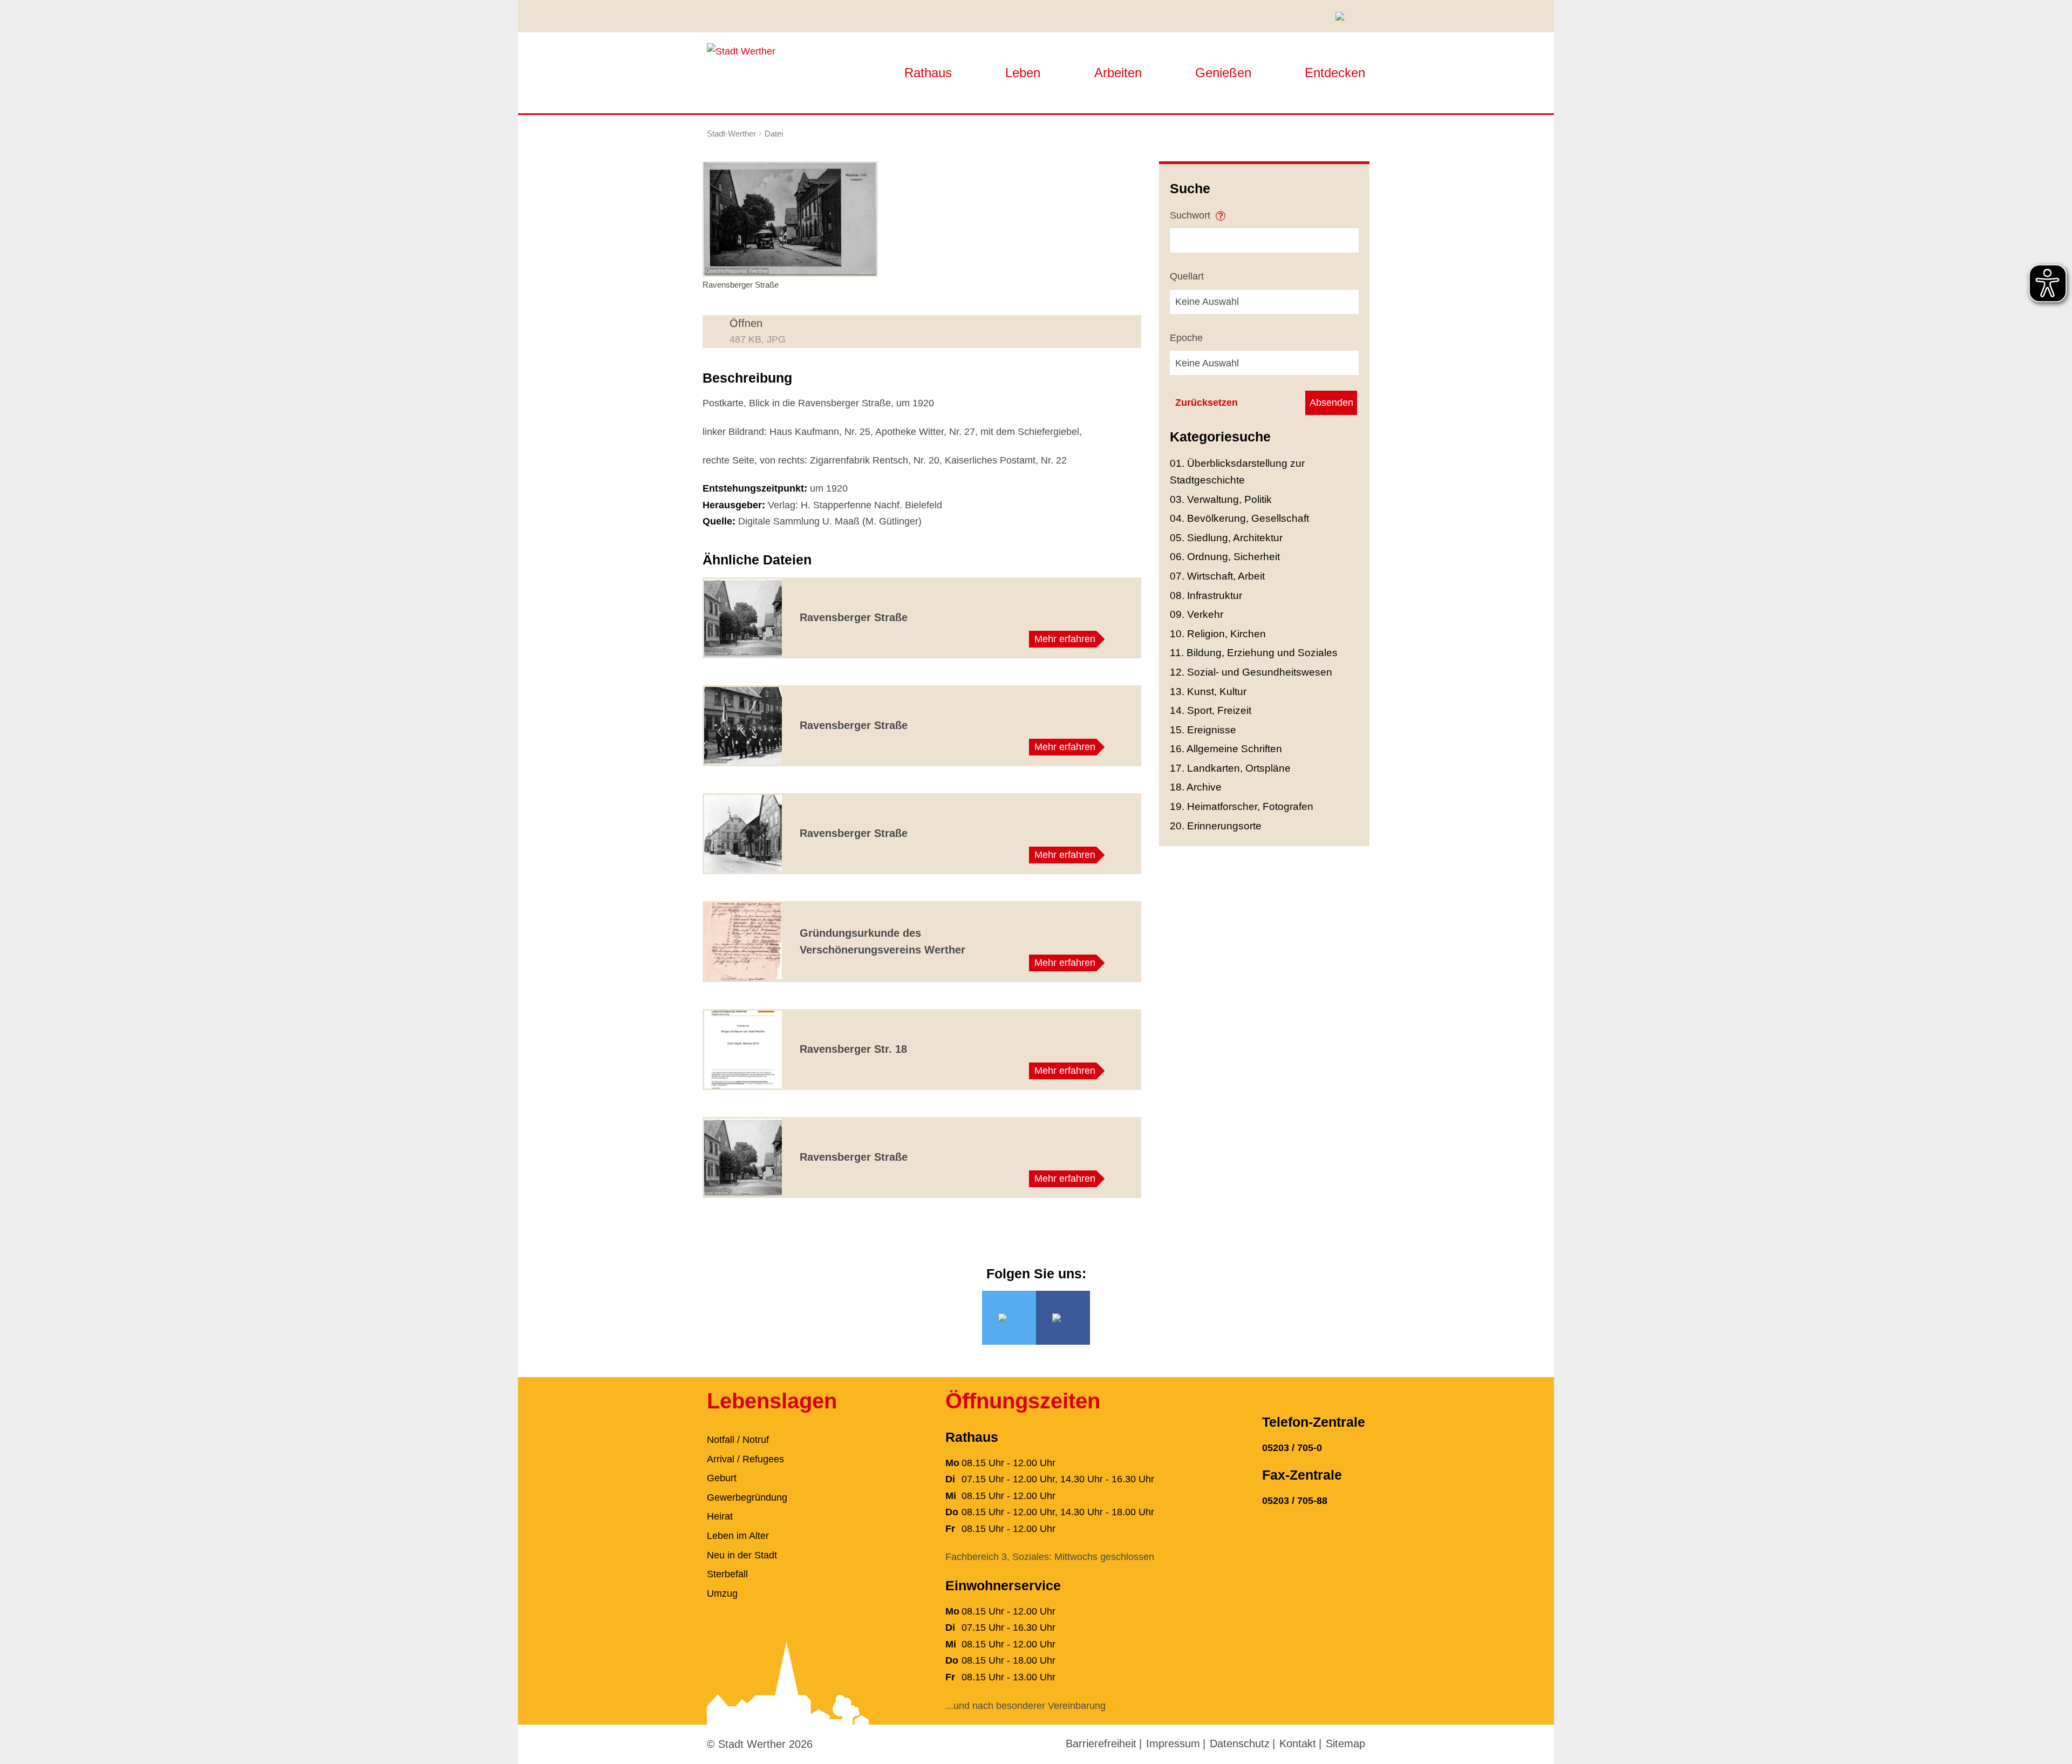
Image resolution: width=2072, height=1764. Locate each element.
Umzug (722, 1593)
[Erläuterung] (1221, 212)
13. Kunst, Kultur (1208, 692)
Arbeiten (1118, 73)
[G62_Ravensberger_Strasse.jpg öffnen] (790, 219)
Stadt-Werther (731, 134)
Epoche (1186, 338)
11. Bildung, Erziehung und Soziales (1254, 653)
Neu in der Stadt (742, 1555)
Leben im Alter (738, 1536)
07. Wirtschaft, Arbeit (1217, 576)
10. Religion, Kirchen (1218, 634)
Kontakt (1298, 1743)
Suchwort (1191, 215)
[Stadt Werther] (741, 51)
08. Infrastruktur (1206, 595)
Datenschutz (1240, 1743)
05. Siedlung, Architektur (1226, 538)
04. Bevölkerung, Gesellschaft (1239, 518)
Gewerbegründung (747, 1497)
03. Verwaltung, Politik (1221, 499)
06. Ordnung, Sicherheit (1225, 557)
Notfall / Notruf (738, 1440)
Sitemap (1345, 1743)
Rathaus (928, 73)
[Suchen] (1344, 16)
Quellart (1187, 276)
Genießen (1223, 73)
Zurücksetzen (1207, 403)
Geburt (722, 1478)
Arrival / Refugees (745, 1459)
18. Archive (1196, 787)
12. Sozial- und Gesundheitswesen (1251, 672)
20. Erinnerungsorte (1216, 826)
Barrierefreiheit (1101, 1743)
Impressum (1173, 1743)
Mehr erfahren (1065, 639)
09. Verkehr (1197, 614)
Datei (774, 134)
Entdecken (1335, 73)
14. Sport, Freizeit (1211, 710)
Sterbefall (727, 1574)
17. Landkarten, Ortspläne (1230, 768)
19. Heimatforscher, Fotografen (1242, 806)
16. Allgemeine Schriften (1226, 749)
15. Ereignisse (1203, 730)
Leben (1023, 73)
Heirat (720, 1516)
